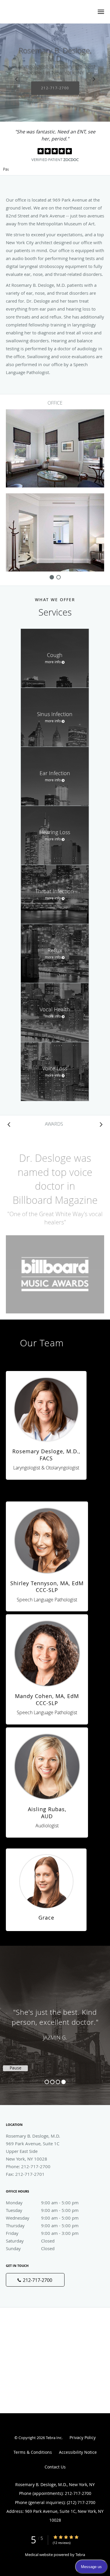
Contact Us (55, 2467)
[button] (101, 12)
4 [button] (64, 2082)
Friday (42, 2233)
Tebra (80, 2555)
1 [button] (47, 2082)
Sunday (30, 2248)
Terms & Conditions (33, 2452)
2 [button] (52, 2082)
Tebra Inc (54, 2438)
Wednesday (42, 2218)
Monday (42, 2203)
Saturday (30, 2241)
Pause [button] (6, 170)
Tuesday (42, 2210)
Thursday (42, 2225)
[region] (55, 2019)
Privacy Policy (83, 2437)
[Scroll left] (9, 1124)
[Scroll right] (101, 1124)
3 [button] (58, 2082)
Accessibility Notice (78, 2452)
